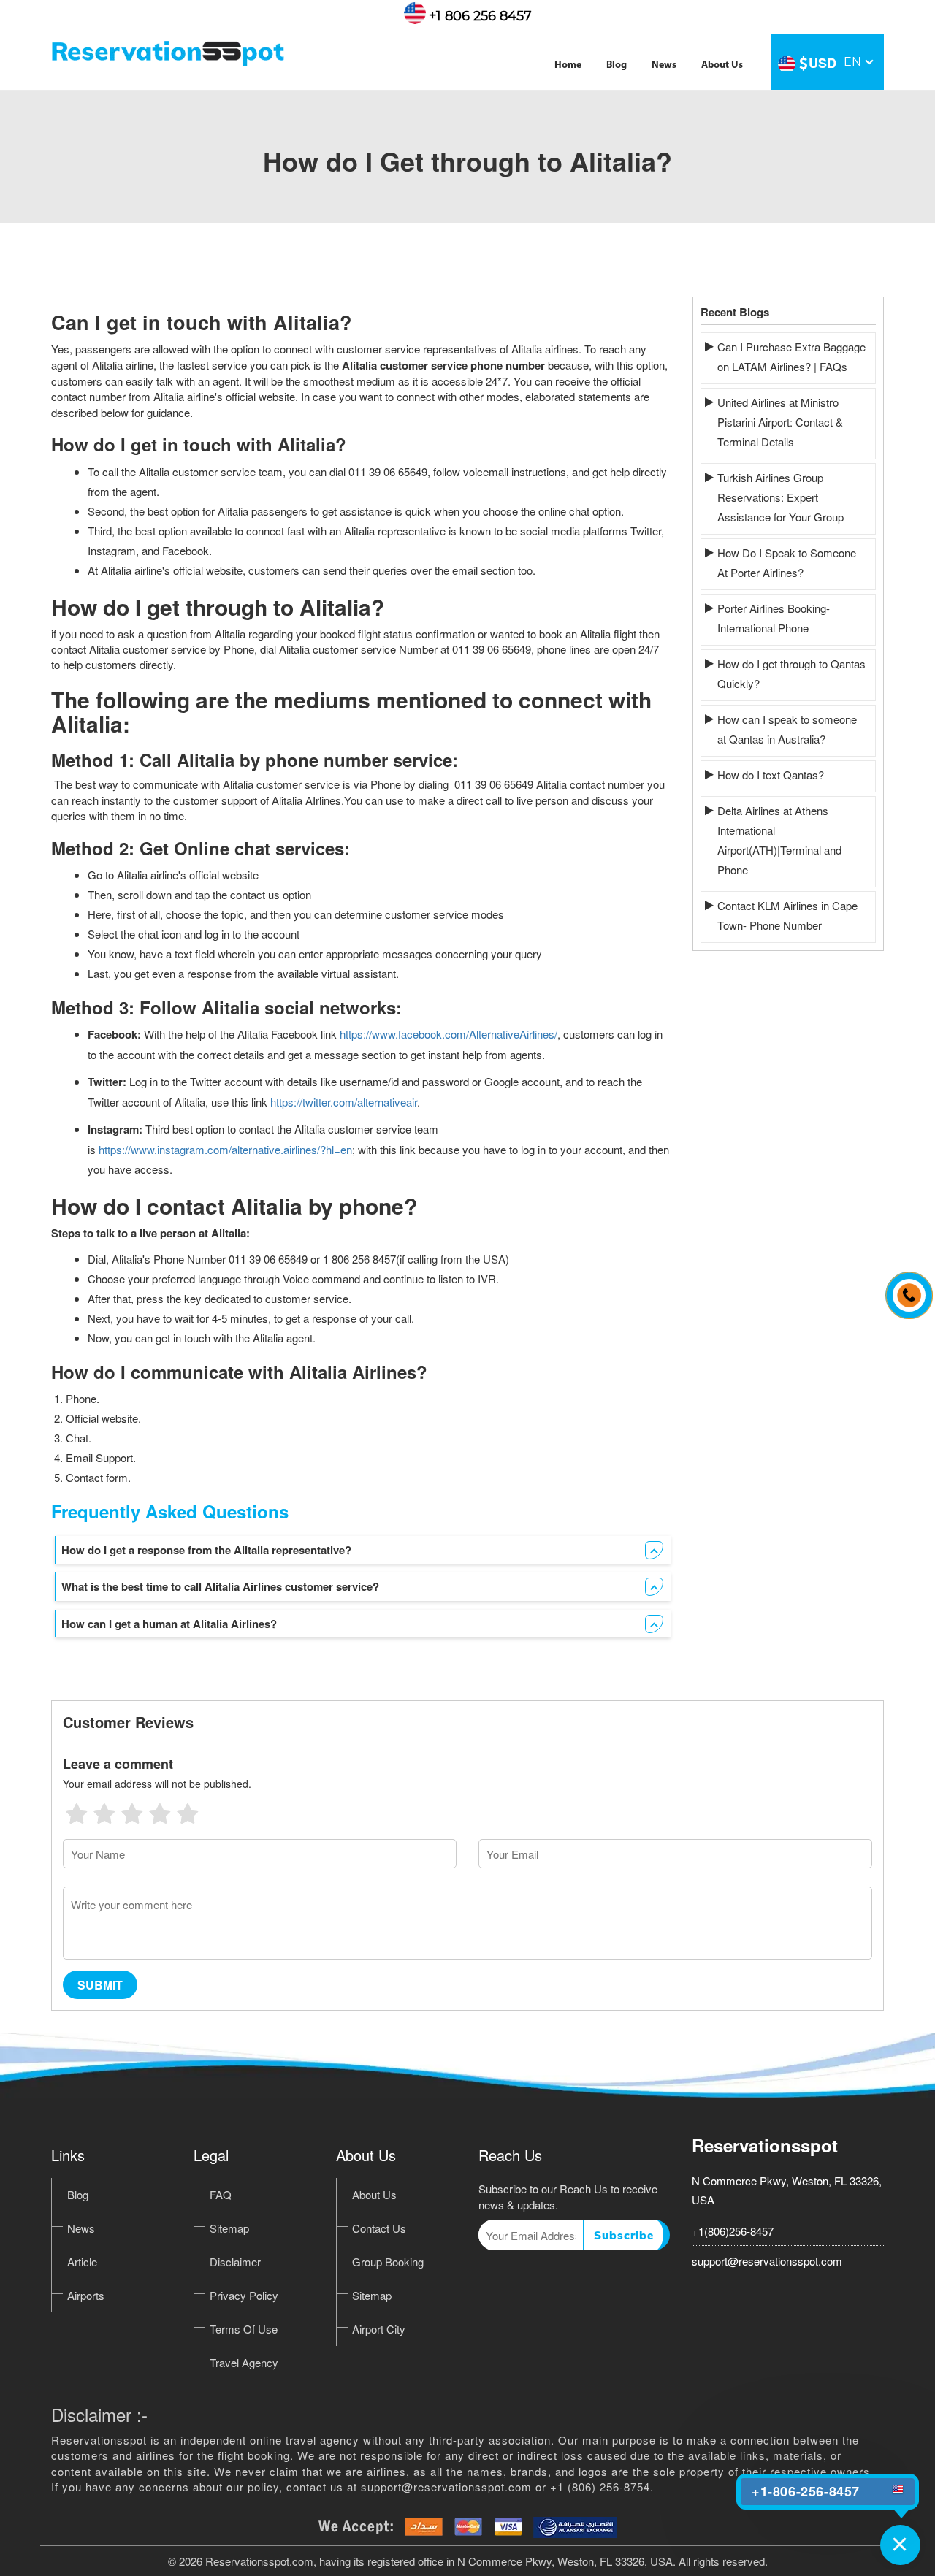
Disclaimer (235, 2262)
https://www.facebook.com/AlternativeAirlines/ (449, 1034)
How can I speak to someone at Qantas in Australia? (787, 729)
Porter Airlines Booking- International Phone (774, 618)
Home (568, 65)
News (664, 65)
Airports (86, 2295)
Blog (617, 65)
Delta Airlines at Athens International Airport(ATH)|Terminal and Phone (779, 840)
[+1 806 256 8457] (905, 1288)
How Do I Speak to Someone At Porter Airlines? (787, 562)
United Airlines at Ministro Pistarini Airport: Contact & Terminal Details (780, 422)
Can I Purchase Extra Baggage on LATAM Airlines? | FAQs (791, 356)
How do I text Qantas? (771, 775)
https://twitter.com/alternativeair (344, 1102)
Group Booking (388, 2262)
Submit (100, 1985)
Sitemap (229, 2228)
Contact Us (379, 2228)
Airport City (379, 2329)
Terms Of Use (244, 2329)
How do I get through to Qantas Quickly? (791, 673)
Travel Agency (244, 2362)
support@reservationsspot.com (767, 2261)
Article (82, 2262)
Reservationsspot (765, 2145)
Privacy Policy (244, 2295)
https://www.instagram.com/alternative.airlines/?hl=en (225, 1149)
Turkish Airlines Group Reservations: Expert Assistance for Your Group (781, 497)
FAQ (221, 2194)
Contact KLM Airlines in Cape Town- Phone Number (787, 915)
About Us (722, 65)
